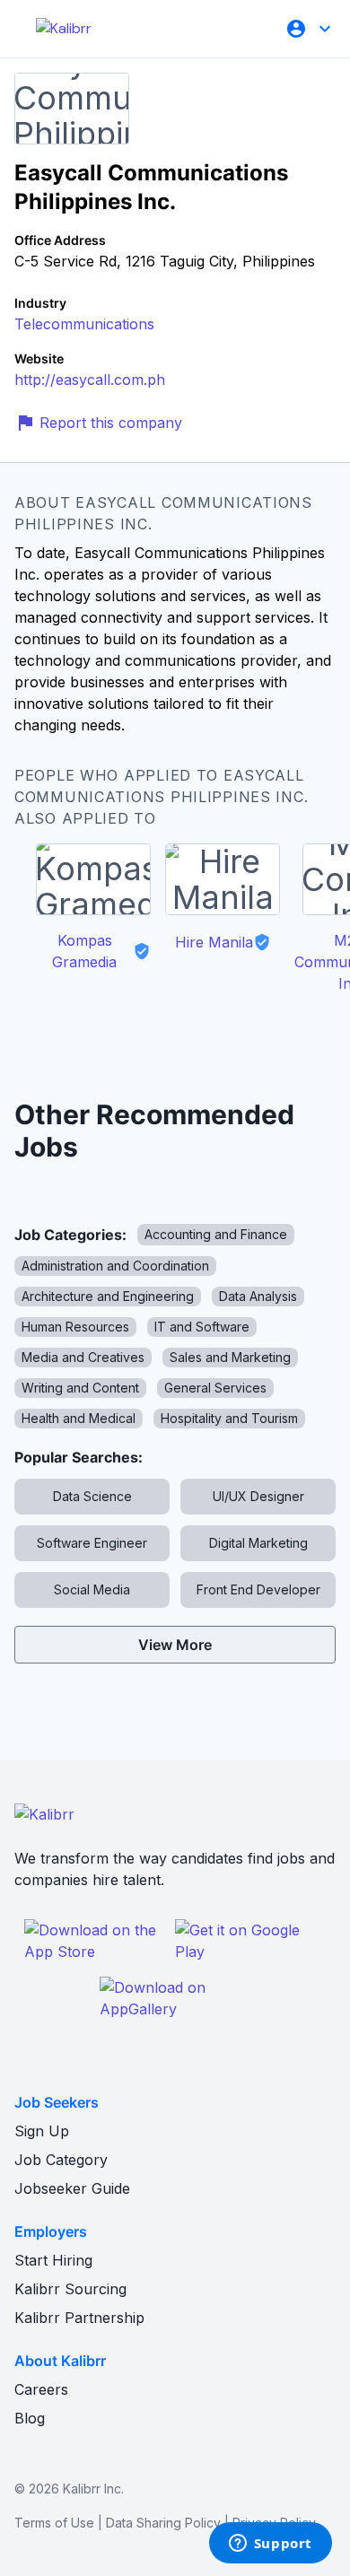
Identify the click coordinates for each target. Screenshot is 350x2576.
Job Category (61, 2160)
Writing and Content (80, 1388)
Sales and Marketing (230, 1357)
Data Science (92, 1496)
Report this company (111, 423)
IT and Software (202, 1327)
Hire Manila (214, 942)
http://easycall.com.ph (90, 380)
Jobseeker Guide (72, 2188)
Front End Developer (258, 1589)
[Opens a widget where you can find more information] (270, 2545)
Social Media (92, 1589)
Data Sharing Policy (163, 2523)
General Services (215, 1388)
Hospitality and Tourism (229, 1418)
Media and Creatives (83, 1357)
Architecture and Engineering (108, 1296)
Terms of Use (54, 2523)
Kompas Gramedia (84, 951)
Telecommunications (84, 324)
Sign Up (42, 2131)
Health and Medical (79, 1418)
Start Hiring (53, 2260)
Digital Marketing (258, 1543)
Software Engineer (92, 1543)
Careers (41, 2389)
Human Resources (75, 1327)
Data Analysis (258, 1296)
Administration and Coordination (115, 1266)
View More (175, 1645)
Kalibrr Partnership (79, 2318)
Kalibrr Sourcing (70, 2289)
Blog (30, 2418)
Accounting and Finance (216, 1234)
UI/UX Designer (258, 1496)
